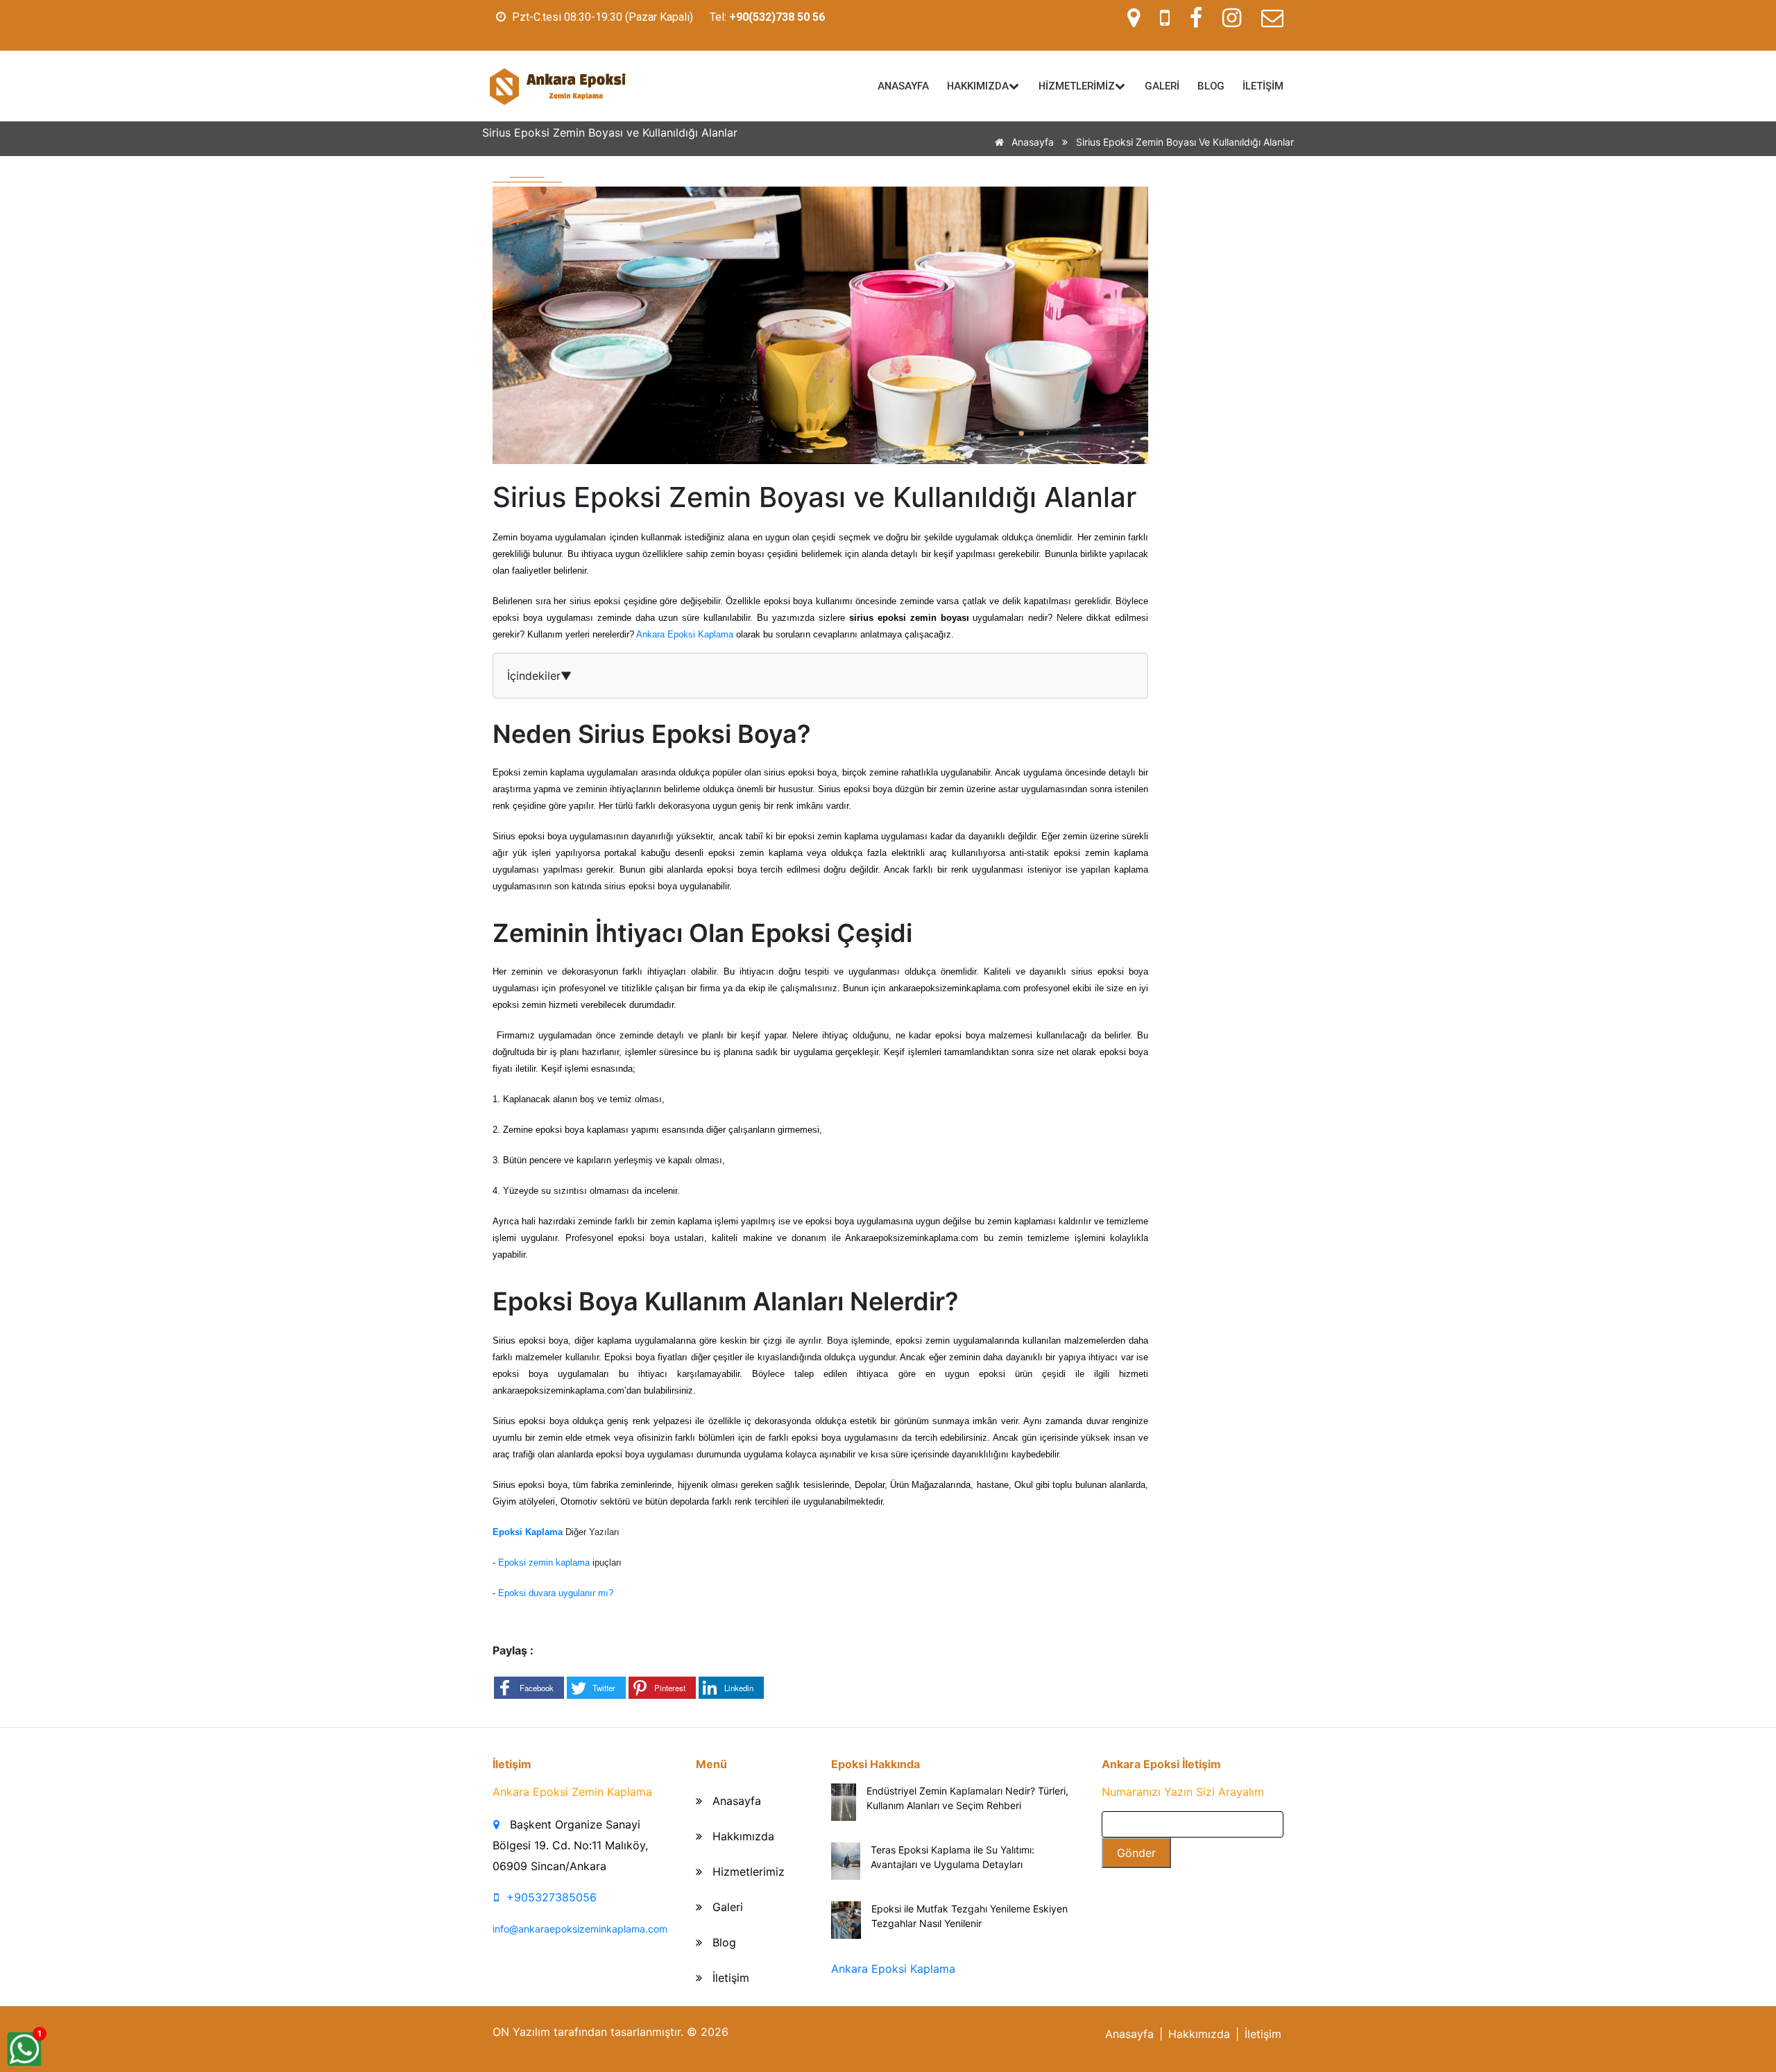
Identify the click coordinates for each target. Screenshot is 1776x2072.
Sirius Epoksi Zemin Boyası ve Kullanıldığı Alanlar (1185, 142)
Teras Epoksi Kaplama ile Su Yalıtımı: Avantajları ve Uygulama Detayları (953, 1857)
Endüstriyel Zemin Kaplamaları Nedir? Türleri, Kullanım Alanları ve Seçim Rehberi (967, 1798)
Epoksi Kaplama (528, 1532)
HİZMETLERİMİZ (1077, 86)
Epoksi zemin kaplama (544, 1562)
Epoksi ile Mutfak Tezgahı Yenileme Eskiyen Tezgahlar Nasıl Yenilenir (970, 1916)
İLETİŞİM (1263, 86)
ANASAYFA (903, 86)
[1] (24, 2048)
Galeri (726, 1907)
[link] (777, 17)
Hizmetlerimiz (747, 1872)
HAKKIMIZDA (978, 86)
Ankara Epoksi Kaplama (685, 634)
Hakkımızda (742, 1836)
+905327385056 (552, 1897)
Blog (723, 1942)
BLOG (1211, 86)
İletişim (729, 1978)
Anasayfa (1031, 142)
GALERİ (1162, 86)
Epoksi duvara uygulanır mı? (556, 1593)
